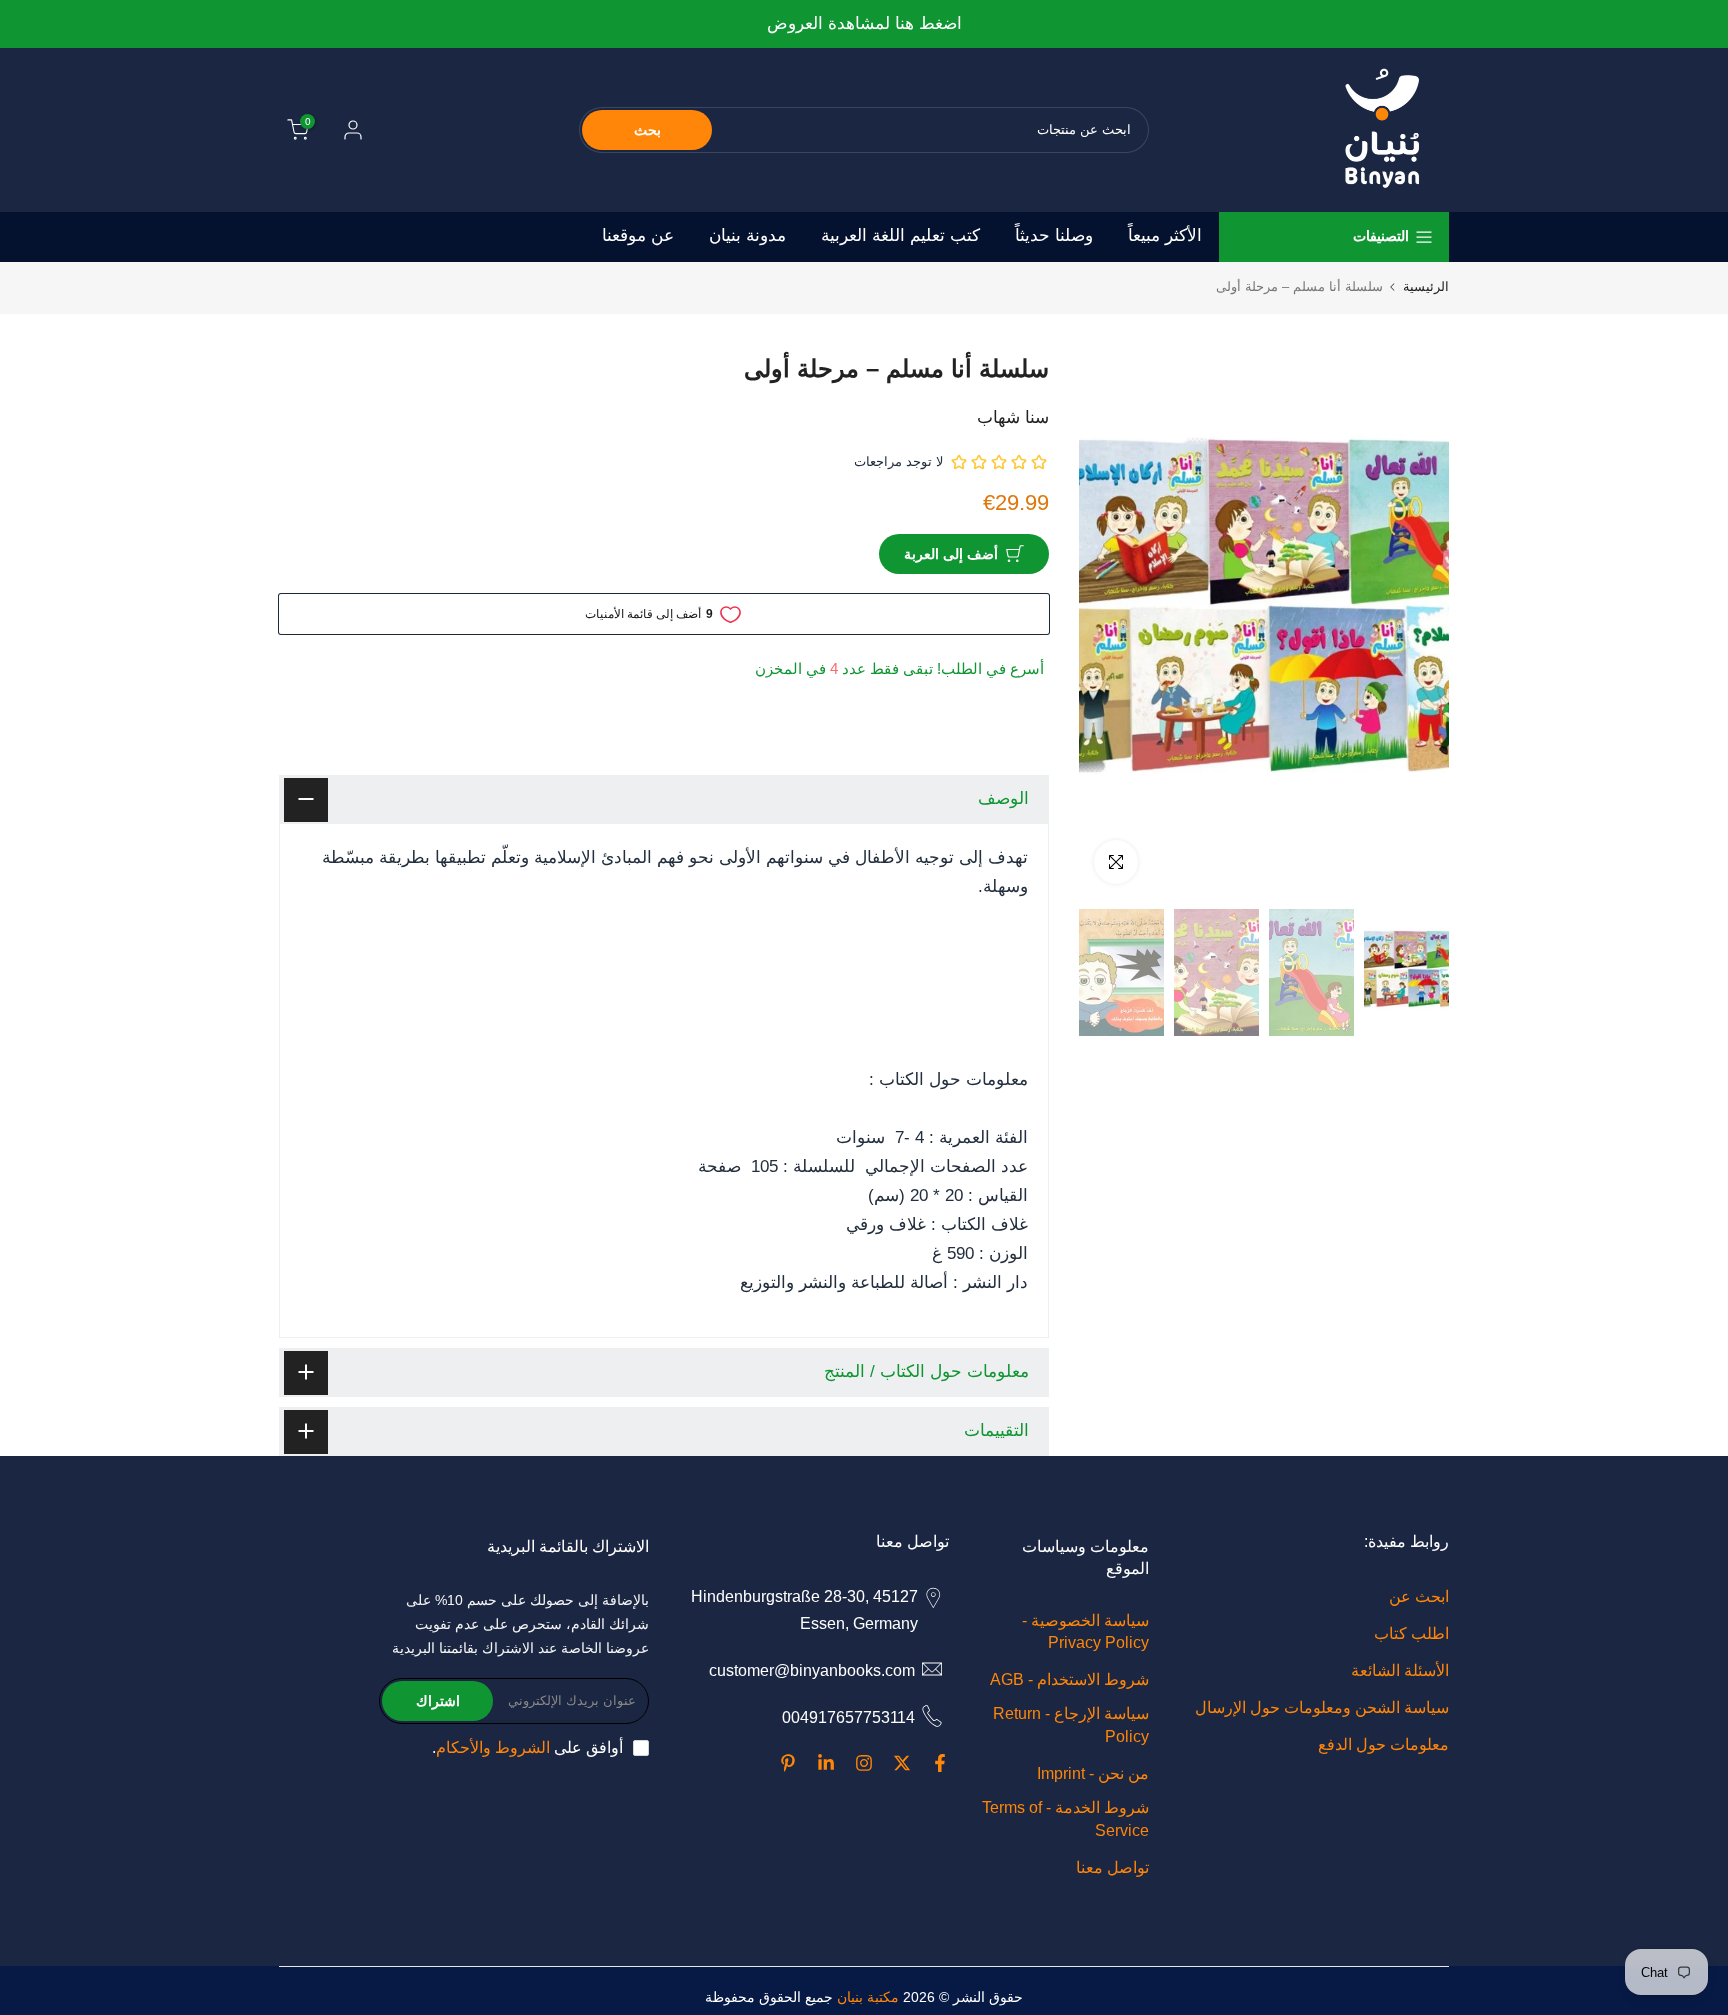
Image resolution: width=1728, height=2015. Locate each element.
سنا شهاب (1013, 417)
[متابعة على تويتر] (902, 1763)
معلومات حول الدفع (1383, 1744)
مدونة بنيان (747, 235)
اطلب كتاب (1411, 1633)
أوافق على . (527, 1747)
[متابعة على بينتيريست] (788, 1763)
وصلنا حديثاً (1054, 235)
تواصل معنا (1112, 1867)
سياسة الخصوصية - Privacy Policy (1085, 1631)
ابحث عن (1419, 1596)
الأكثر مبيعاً (1165, 235)
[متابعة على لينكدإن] (826, 1763)
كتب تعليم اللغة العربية (900, 235)
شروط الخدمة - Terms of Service (1065, 1818)
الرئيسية (1426, 286)
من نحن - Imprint (1093, 1773)
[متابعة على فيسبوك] (940, 1763)
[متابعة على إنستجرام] (864, 1763)
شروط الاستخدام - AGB (1069, 1679)
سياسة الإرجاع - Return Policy (1071, 1724)
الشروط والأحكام (493, 1747)
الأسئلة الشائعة (1400, 1670)
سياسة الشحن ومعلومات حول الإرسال (1322, 1707)
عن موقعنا (638, 235)
